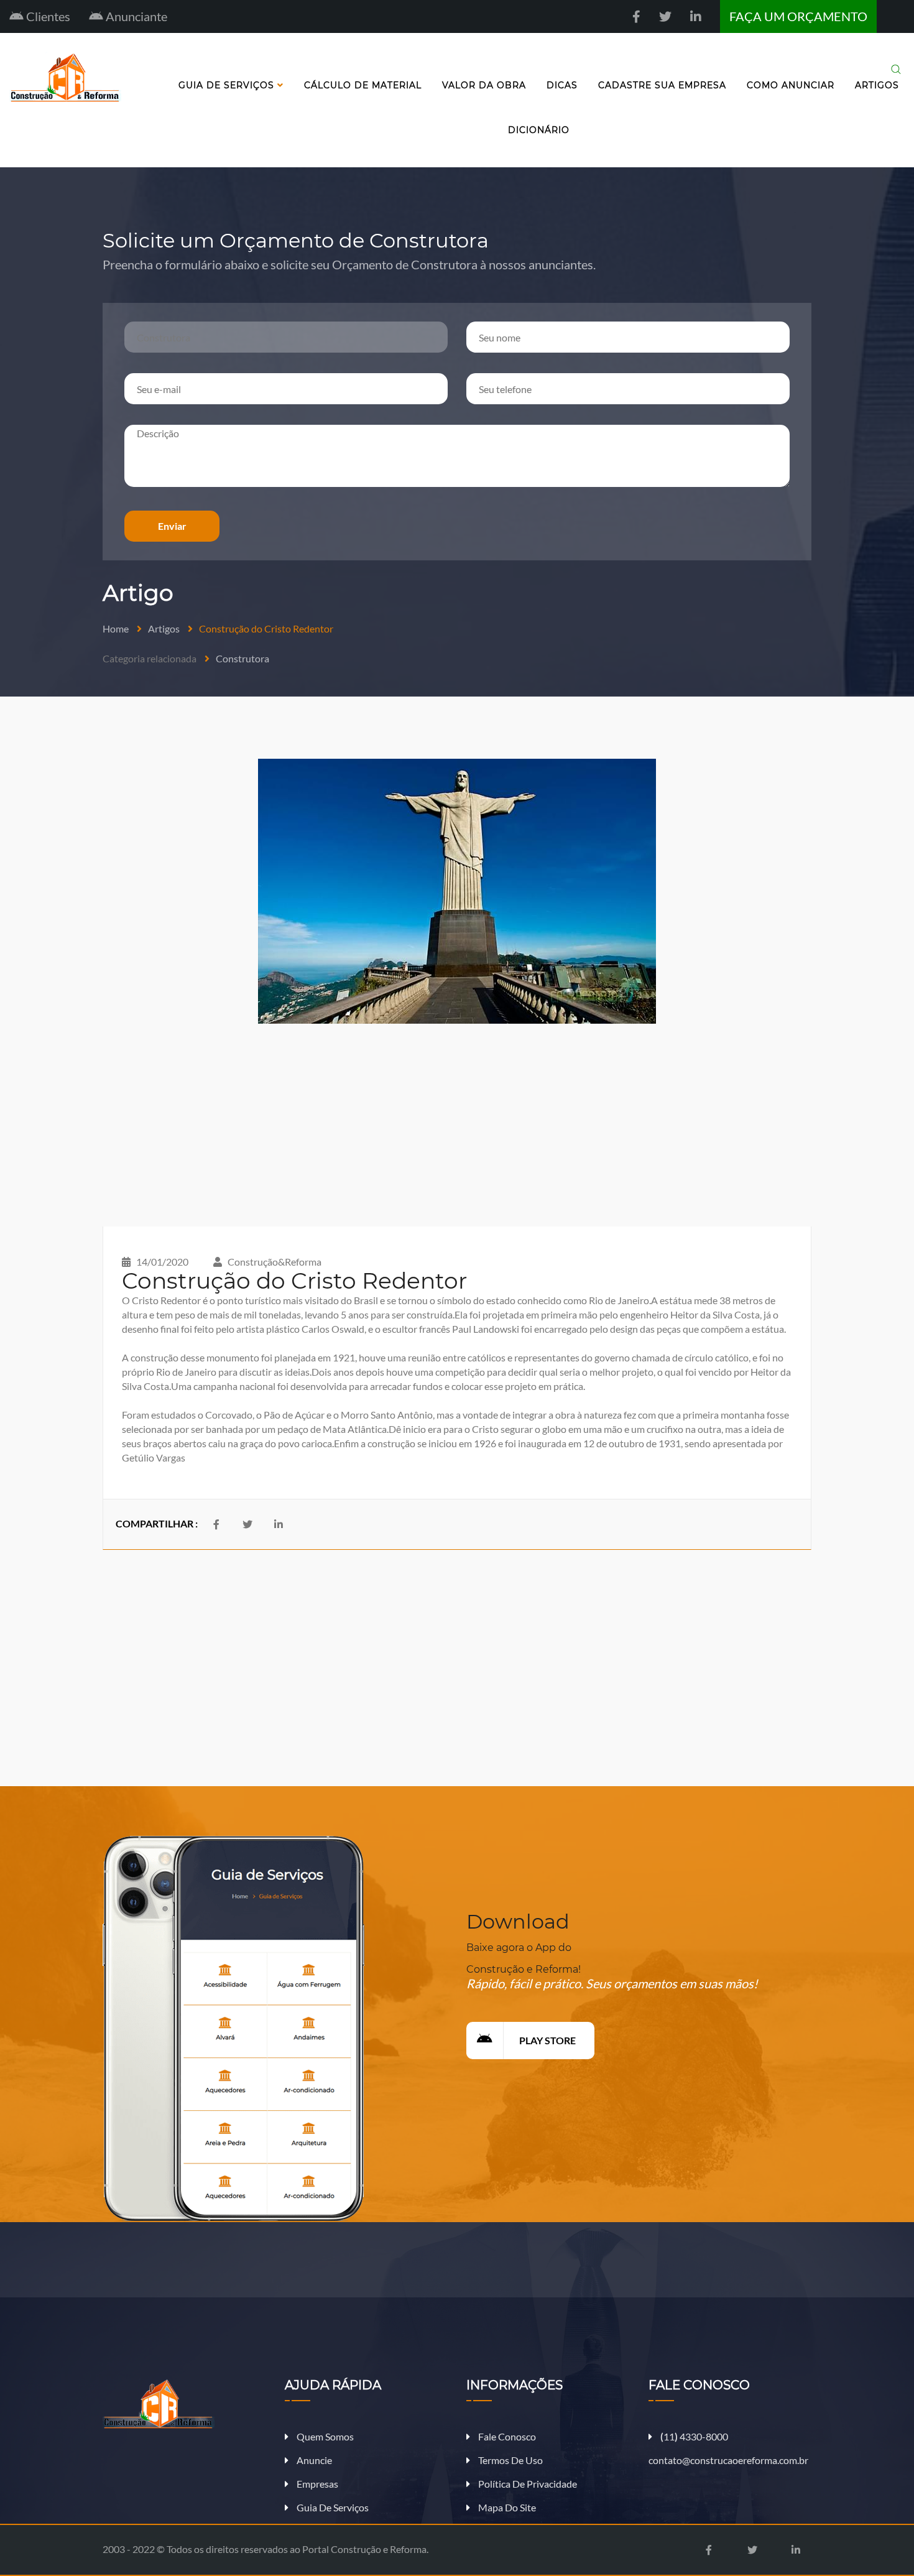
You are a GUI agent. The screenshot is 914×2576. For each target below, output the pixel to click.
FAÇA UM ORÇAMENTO (798, 16)
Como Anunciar (791, 85)
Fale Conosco (506, 2436)
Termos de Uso (510, 2460)
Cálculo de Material (363, 85)
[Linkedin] (696, 16)
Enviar (172, 526)
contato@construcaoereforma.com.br (728, 2460)
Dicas (562, 85)
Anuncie (313, 2460)
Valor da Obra (484, 85)
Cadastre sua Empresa (662, 85)
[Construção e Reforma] (184, 2404)
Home (116, 628)
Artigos (877, 85)
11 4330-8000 (694, 2436)
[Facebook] (636, 16)
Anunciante (135, 16)
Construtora (242, 658)
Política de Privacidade (527, 2484)
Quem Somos (324, 2436)
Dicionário (539, 130)
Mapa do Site (506, 2507)
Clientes (47, 16)
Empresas (316, 2484)
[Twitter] (665, 16)
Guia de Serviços (228, 85)
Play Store (547, 2040)
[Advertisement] (457, 1125)
